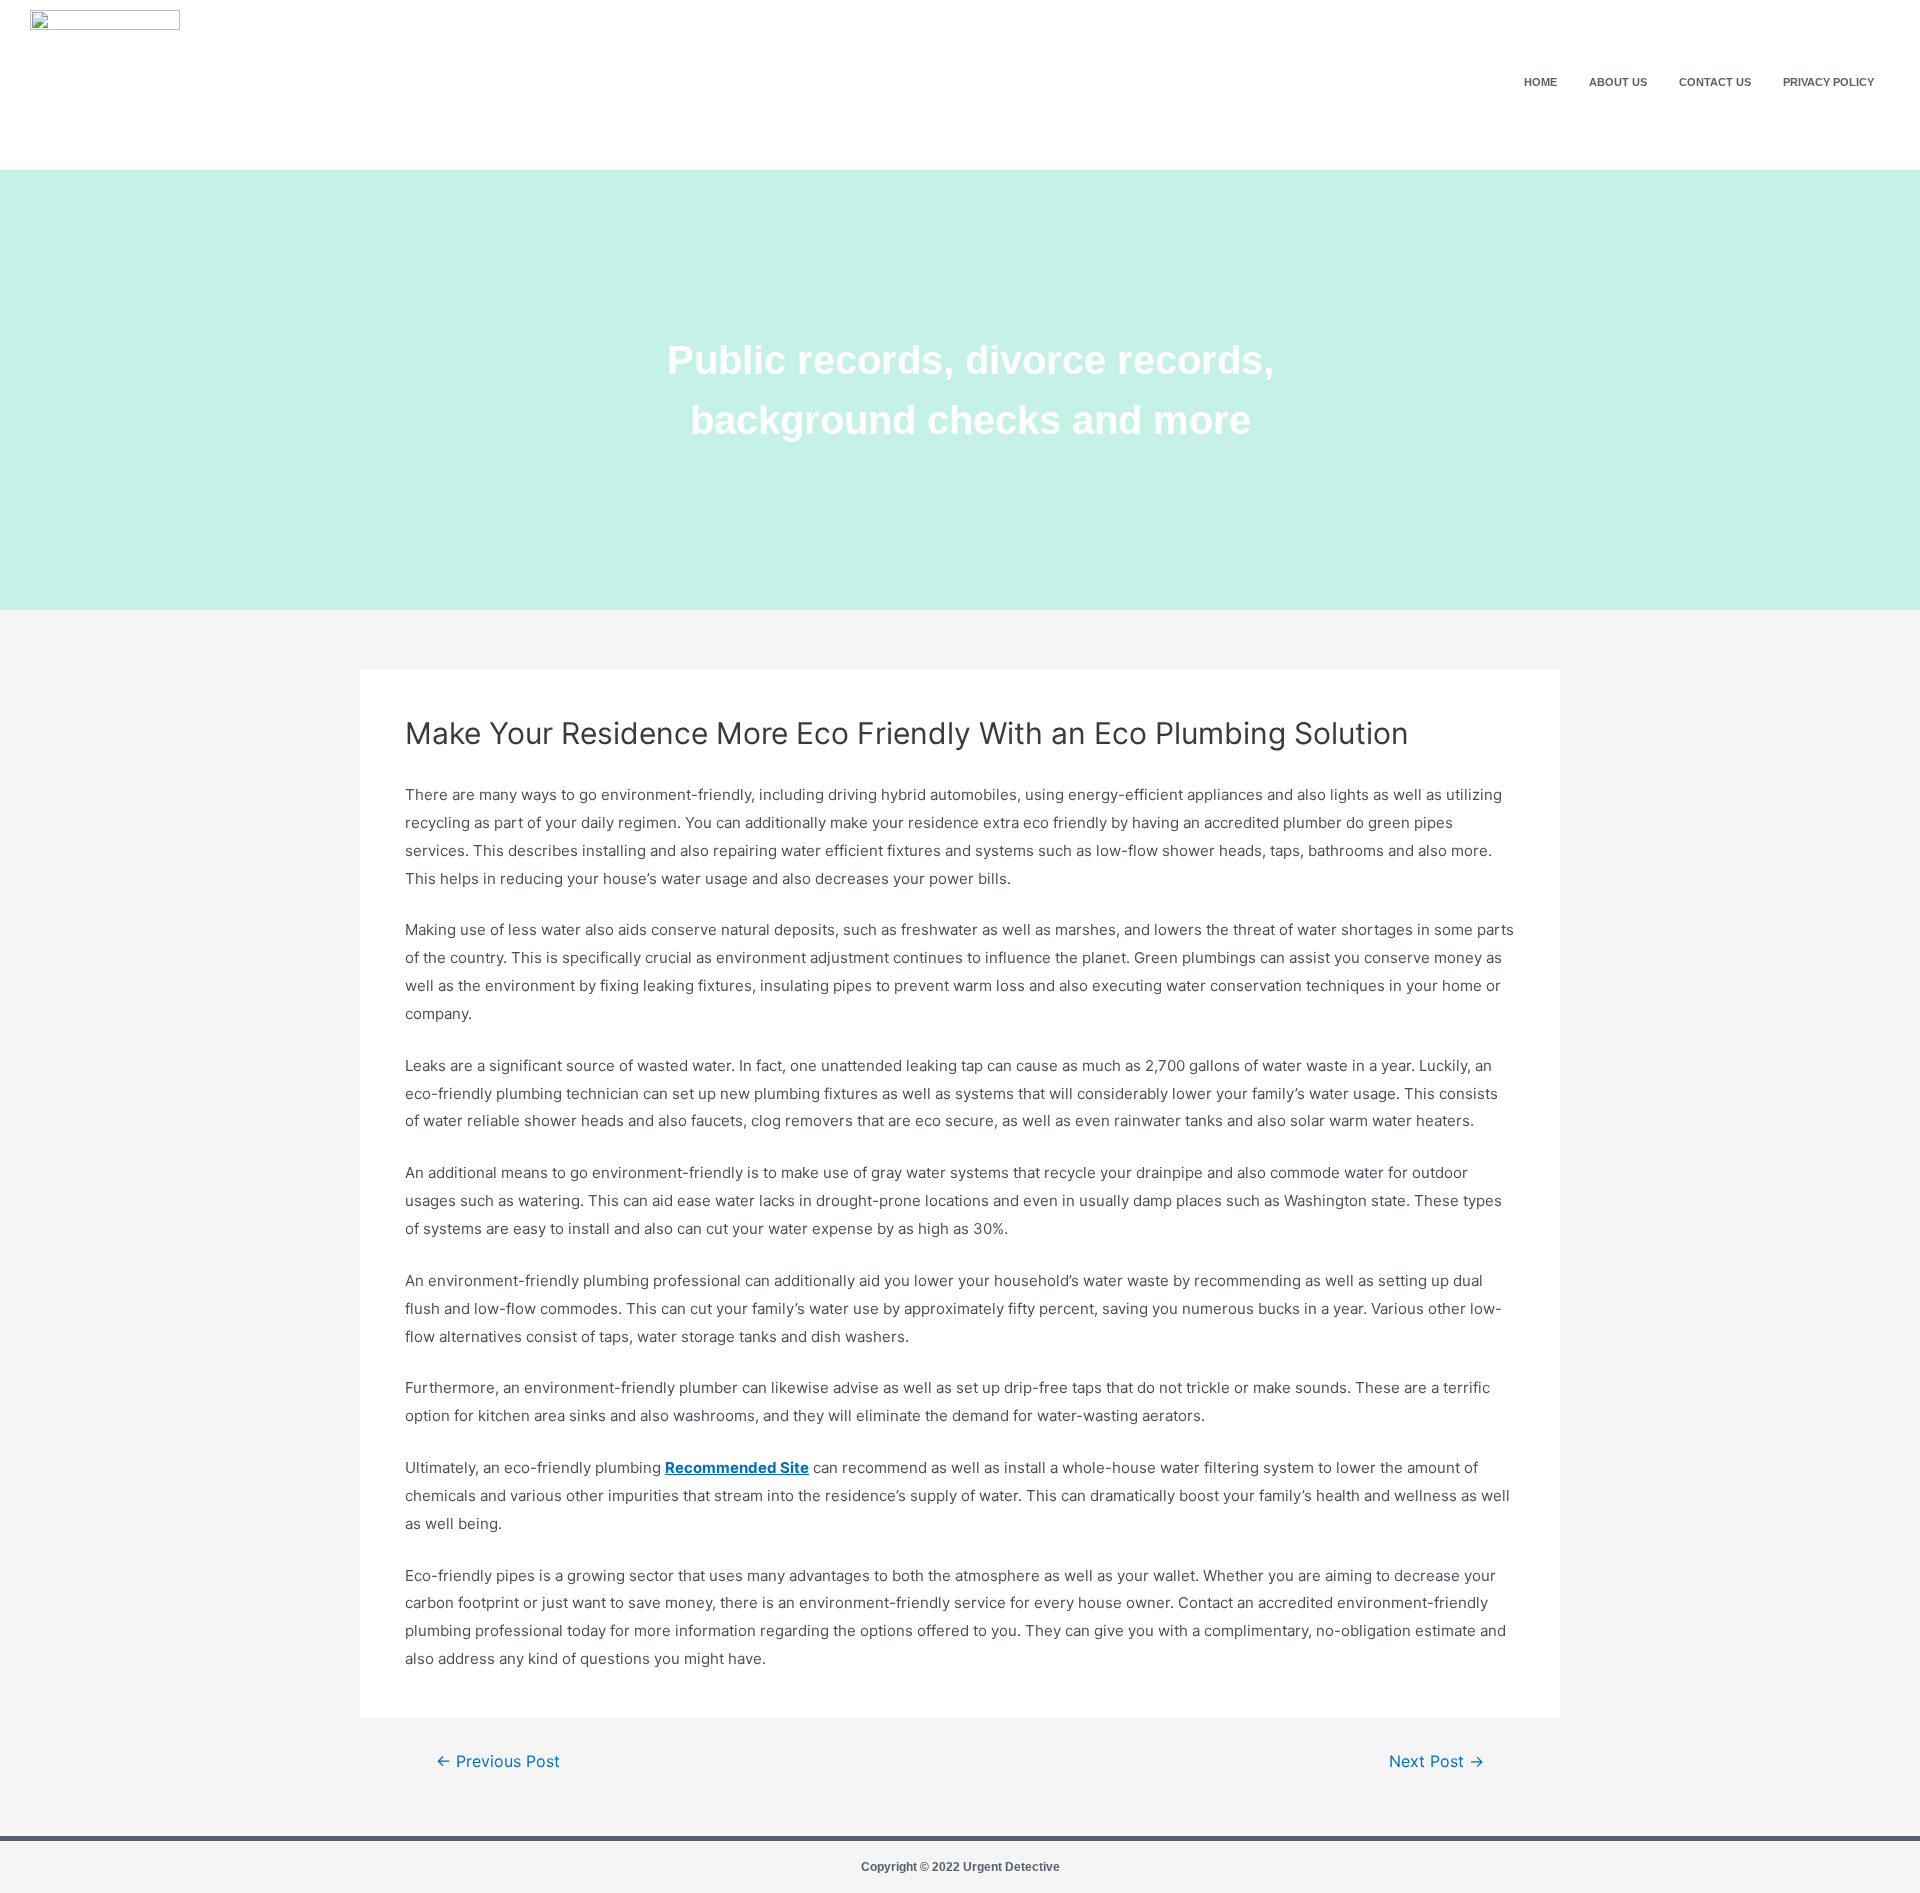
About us (1618, 82)
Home (1540, 82)
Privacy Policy (1828, 82)
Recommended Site (737, 1467)
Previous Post (498, 1762)
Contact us (1715, 82)
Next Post (1436, 1762)
